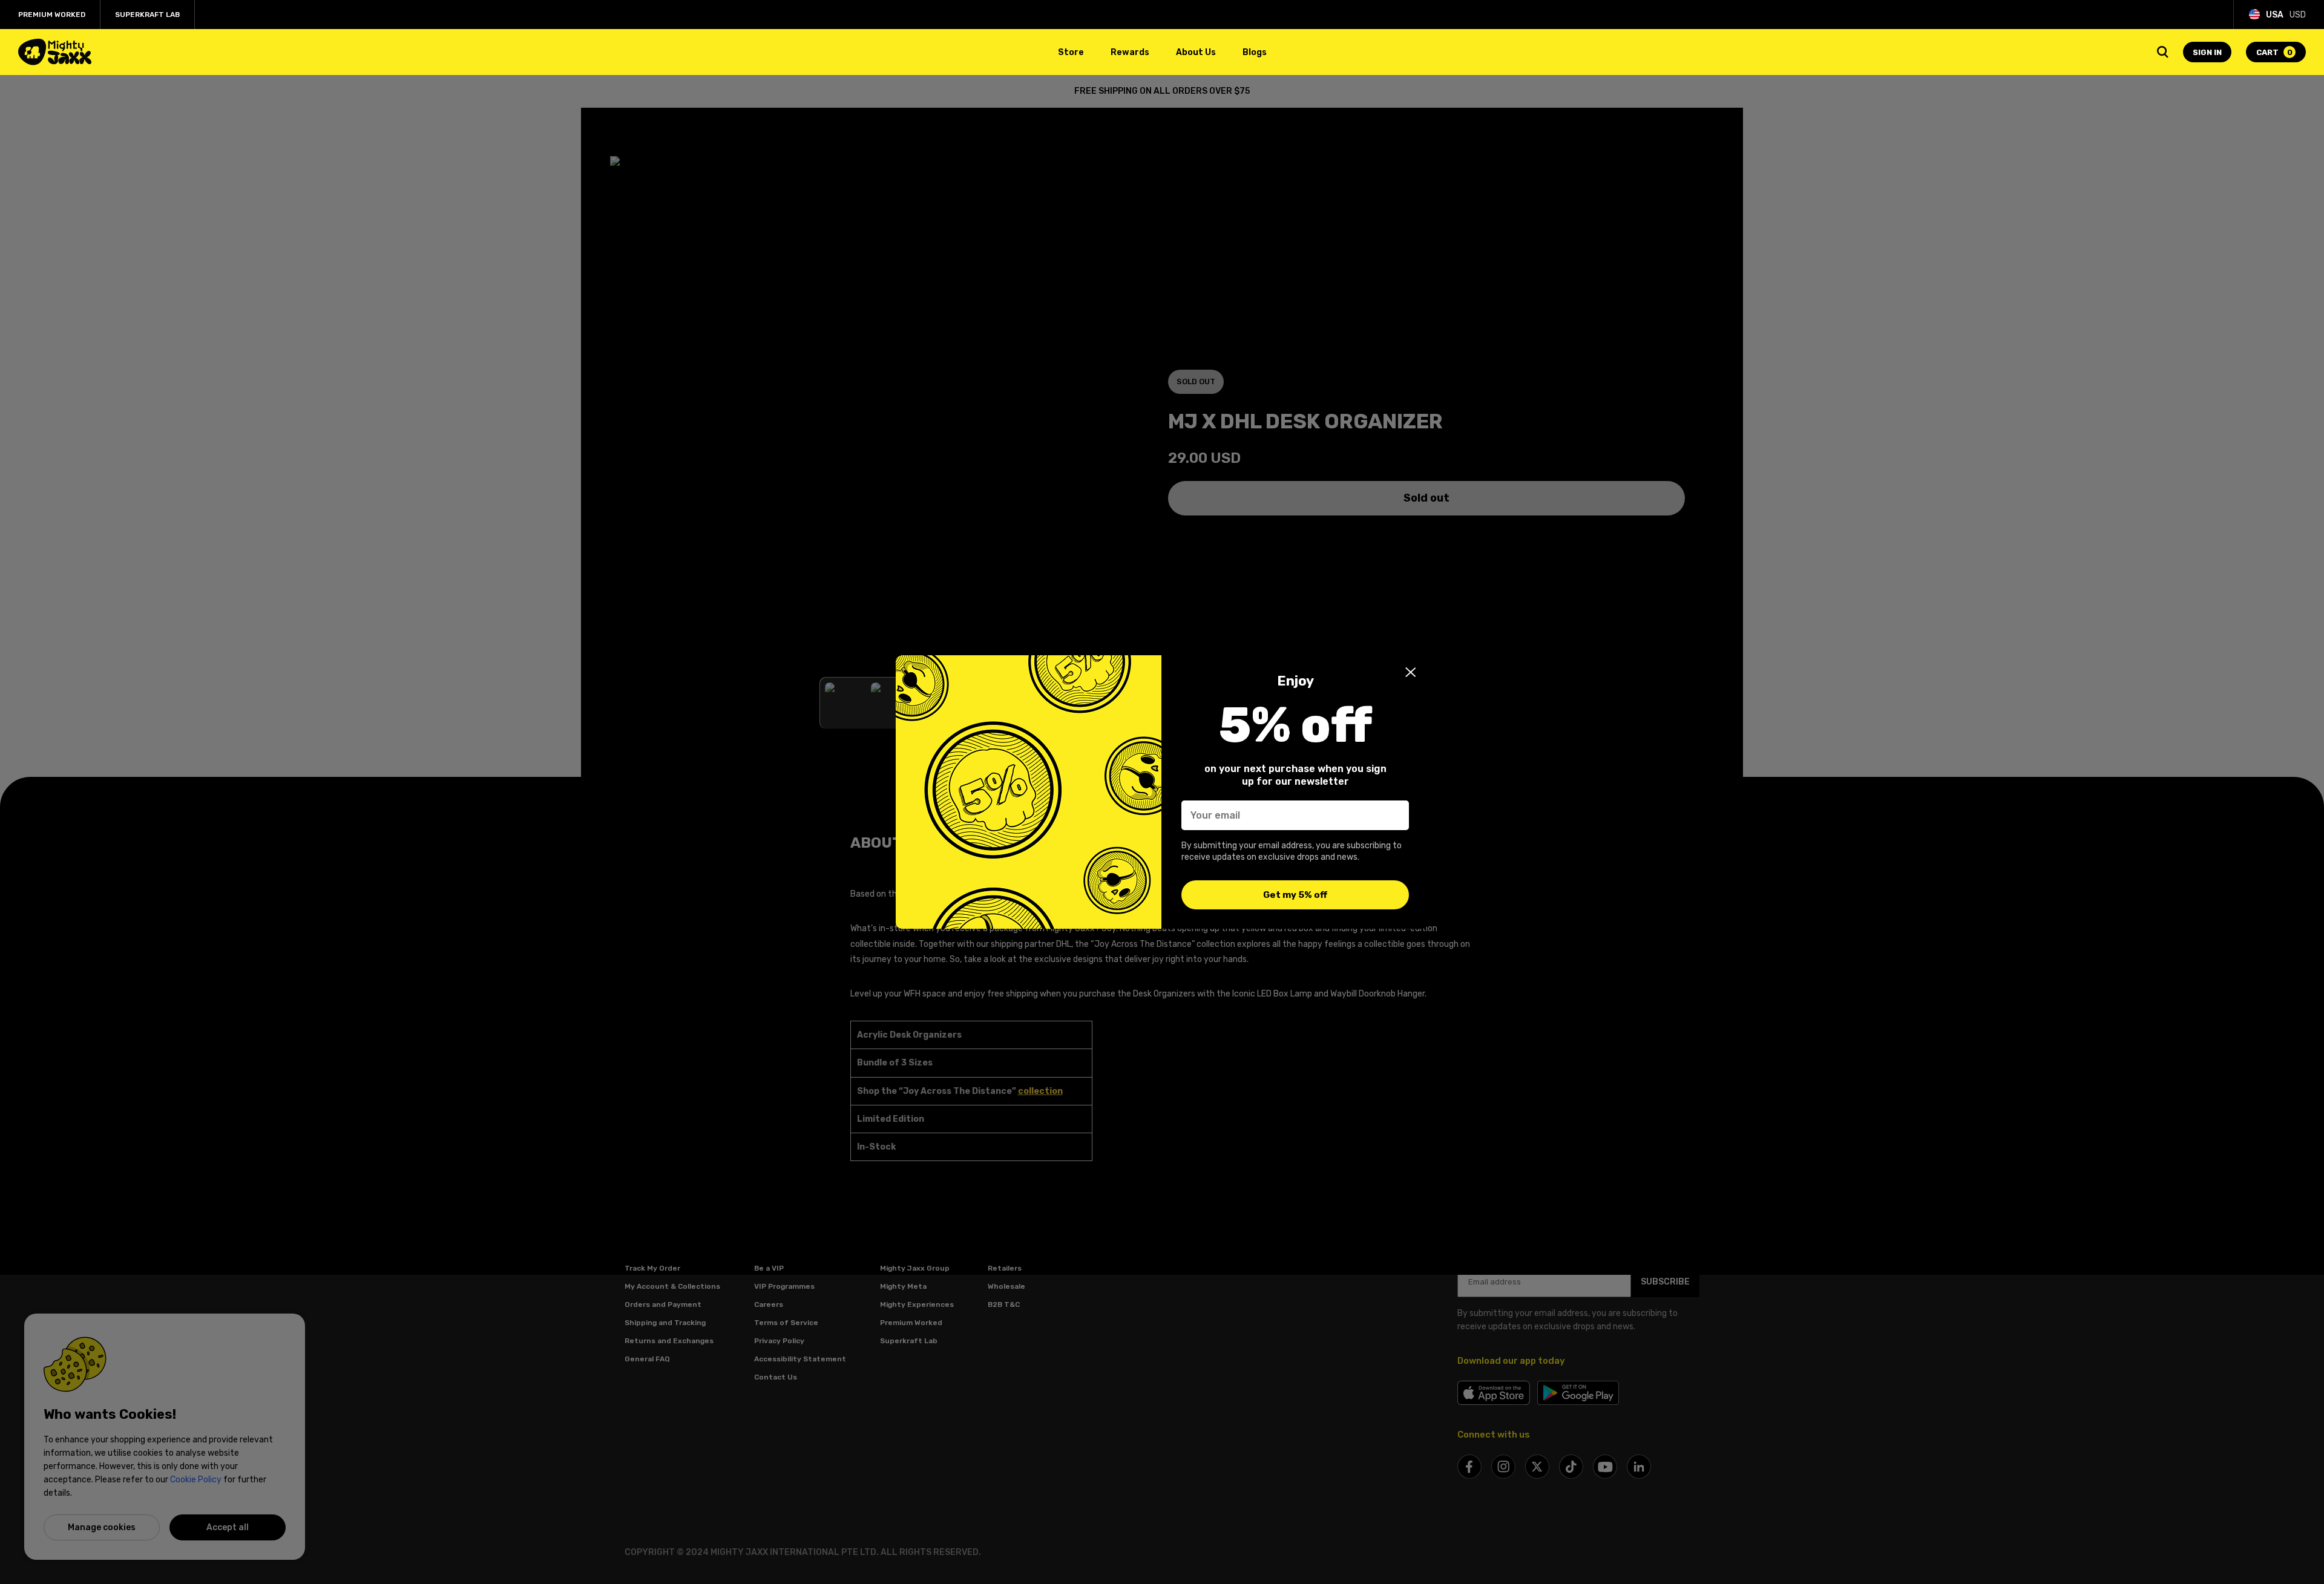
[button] (1411, 672)
